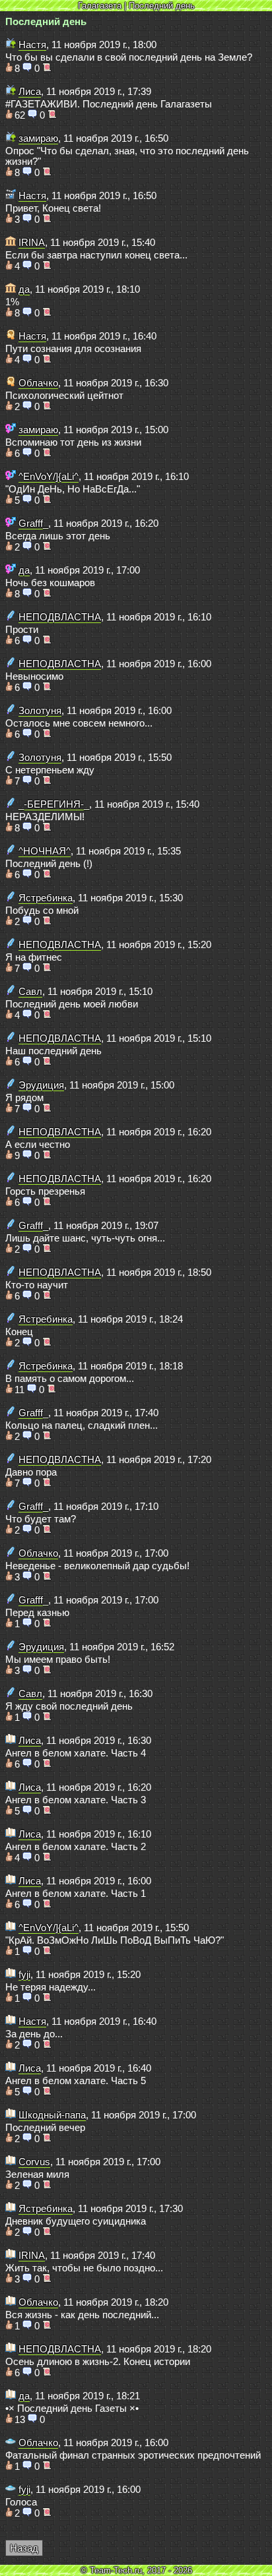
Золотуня (40, 711)
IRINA (32, 243)
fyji (24, 1975)
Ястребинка (46, 898)
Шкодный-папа (52, 2115)
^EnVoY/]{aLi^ (49, 477)
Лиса (30, 92)
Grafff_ (33, 524)
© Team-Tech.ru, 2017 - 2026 (136, 2570)
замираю (38, 138)
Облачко (38, 383)
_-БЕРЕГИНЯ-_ (54, 804)
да (24, 289)
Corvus (34, 2162)
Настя (32, 45)
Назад (24, 2548)
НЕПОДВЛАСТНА (60, 617)
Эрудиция (41, 1085)
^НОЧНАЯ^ (45, 851)
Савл (30, 992)
